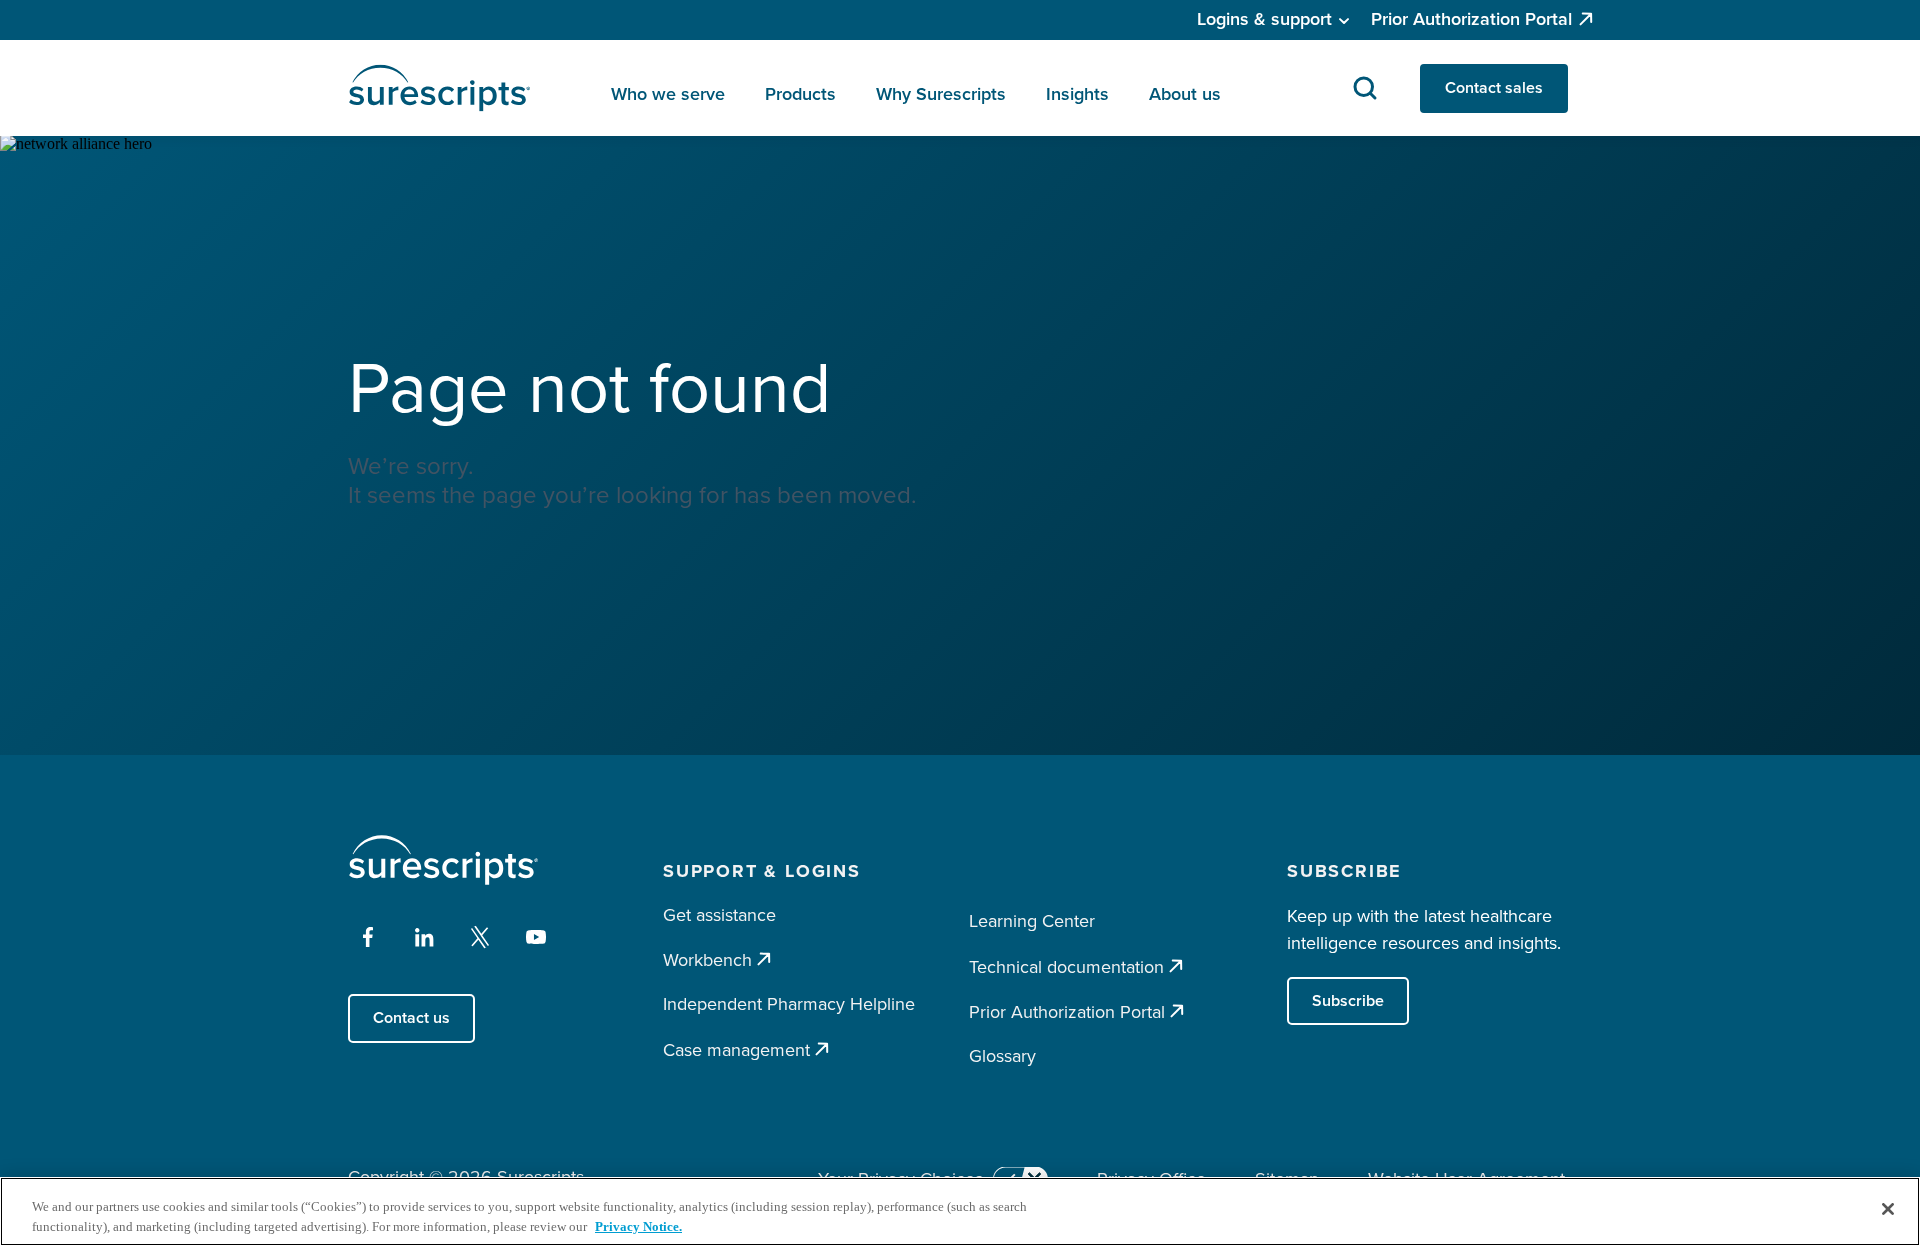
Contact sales (1494, 87)
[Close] (1888, 1209)
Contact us (411, 1017)
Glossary (1002, 1056)
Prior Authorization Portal (1471, 19)
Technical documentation (1066, 966)
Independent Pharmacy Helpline (789, 1004)
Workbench (707, 959)
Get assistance (719, 915)
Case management (736, 1049)
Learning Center (1032, 921)
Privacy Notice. (638, 1225)
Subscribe (1348, 1000)
